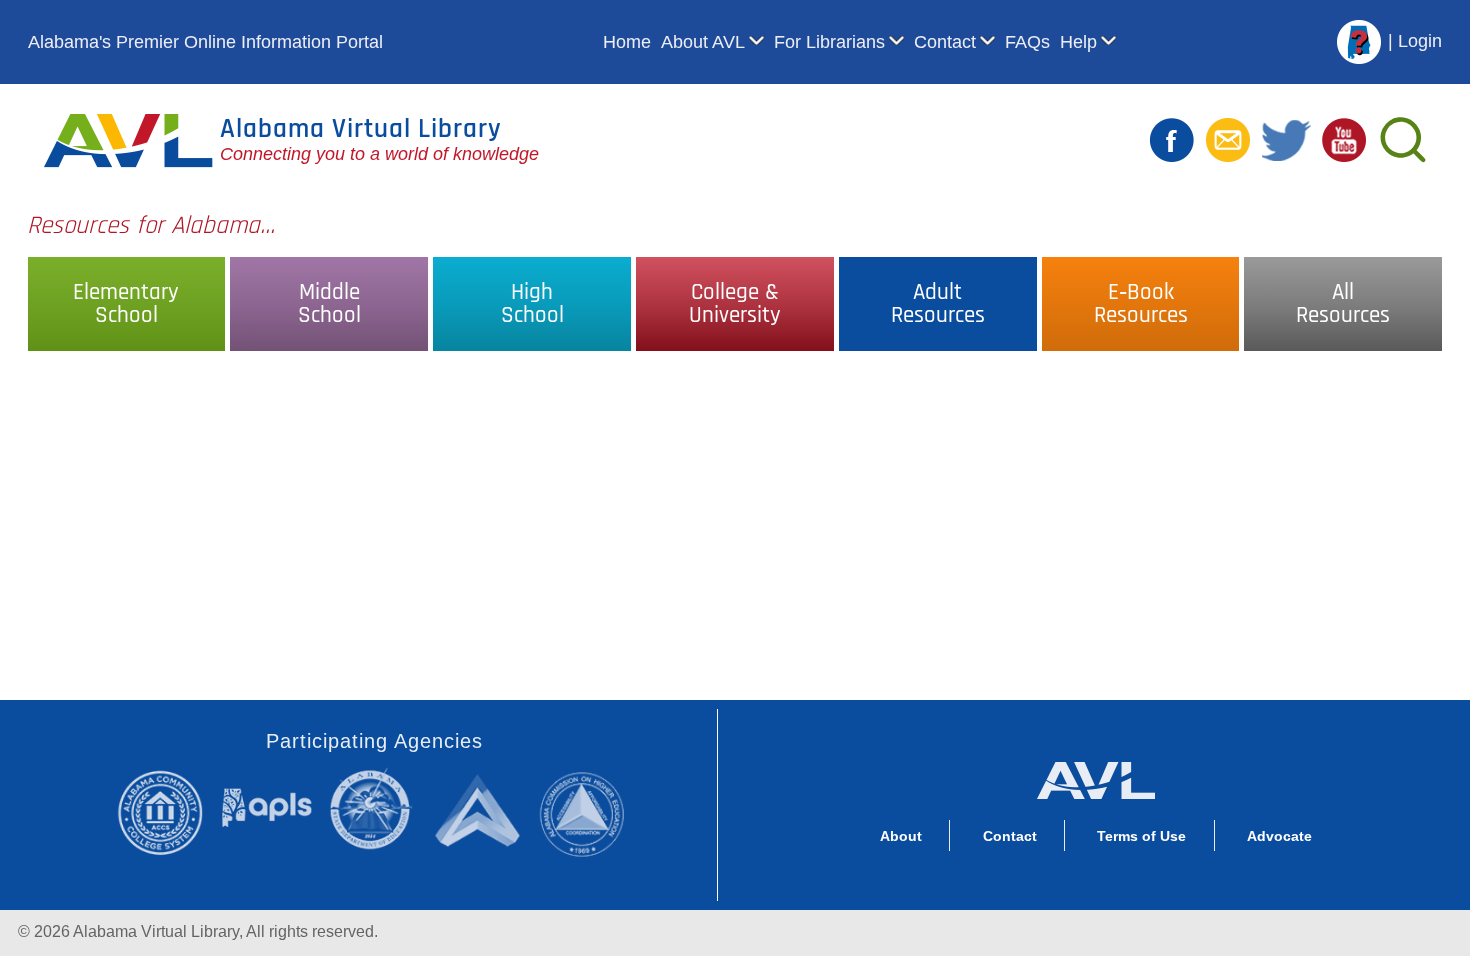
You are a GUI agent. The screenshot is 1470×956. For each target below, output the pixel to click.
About (901, 836)
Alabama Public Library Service (267, 806)
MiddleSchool (329, 304)
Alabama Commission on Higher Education (588, 812)
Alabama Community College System (168, 812)
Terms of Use (1141, 836)
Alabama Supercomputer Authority (480, 809)
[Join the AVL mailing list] (1228, 139)
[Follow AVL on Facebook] (1172, 139)
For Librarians (829, 42)
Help (1078, 42)
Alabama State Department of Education (375, 809)
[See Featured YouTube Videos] (1344, 139)
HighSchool (532, 304)
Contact (945, 42)
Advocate (1279, 836)
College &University (735, 304)
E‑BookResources (1141, 304)
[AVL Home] (1095, 776)
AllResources (1343, 304)
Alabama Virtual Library (361, 129)
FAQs (1027, 42)
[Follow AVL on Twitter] (1286, 139)
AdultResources (938, 304)
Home (627, 42)
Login (1420, 41)
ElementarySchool (126, 304)
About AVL (703, 42)
